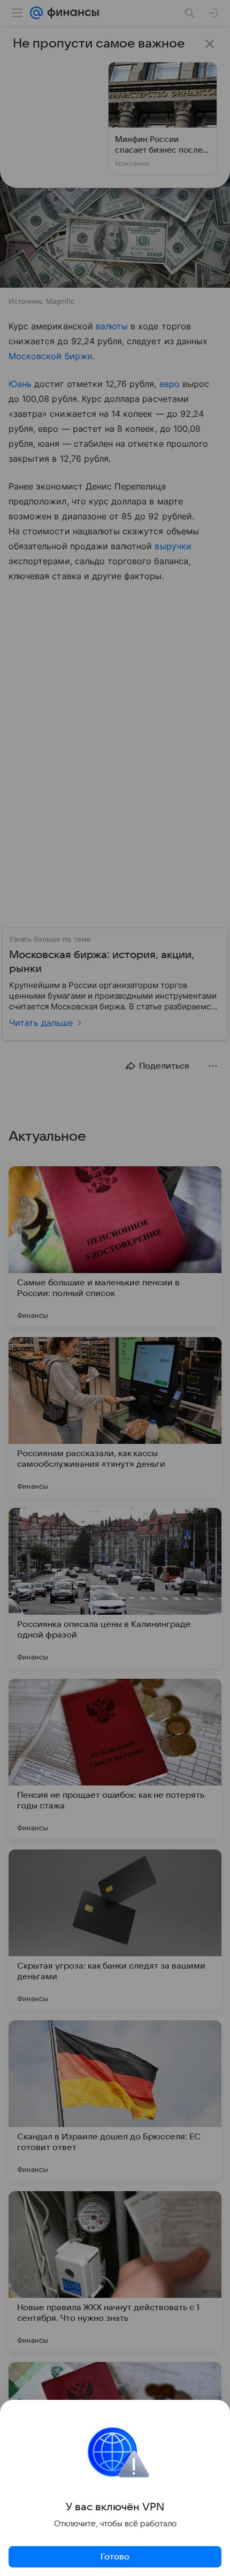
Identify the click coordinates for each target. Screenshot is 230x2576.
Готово (115, 2557)
